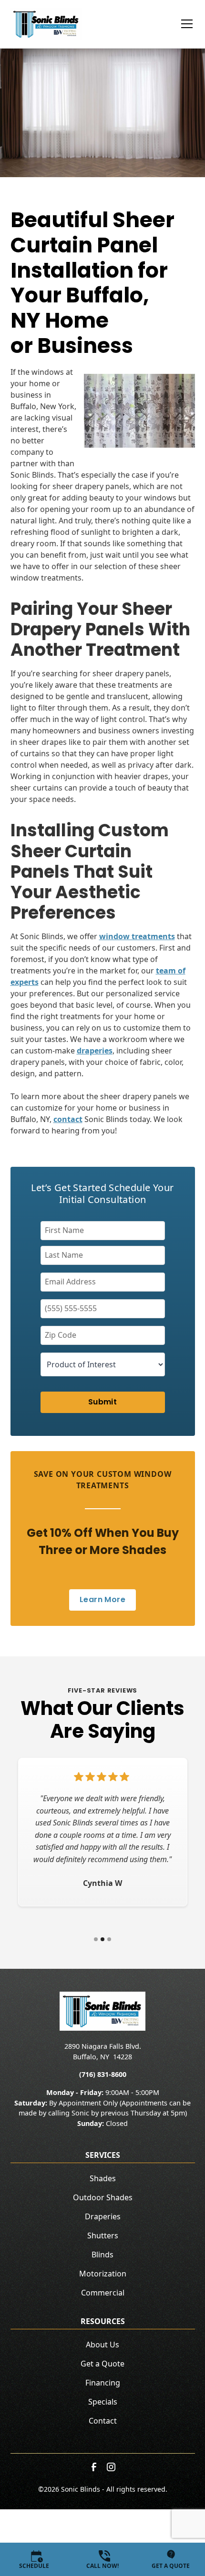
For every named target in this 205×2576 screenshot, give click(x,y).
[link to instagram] (111, 2467)
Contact (103, 2421)
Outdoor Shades (103, 2197)
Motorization (103, 2274)
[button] (181, 24)
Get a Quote (102, 2364)
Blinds (102, 2255)
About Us (102, 2345)
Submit (102, 1402)
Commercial (103, 2293)
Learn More (102, 1599)
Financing (103, 2383)
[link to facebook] (94, 2467)
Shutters (103, 2235)
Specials (103, 2402)
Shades (103, 2178)
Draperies (103, 2216)
